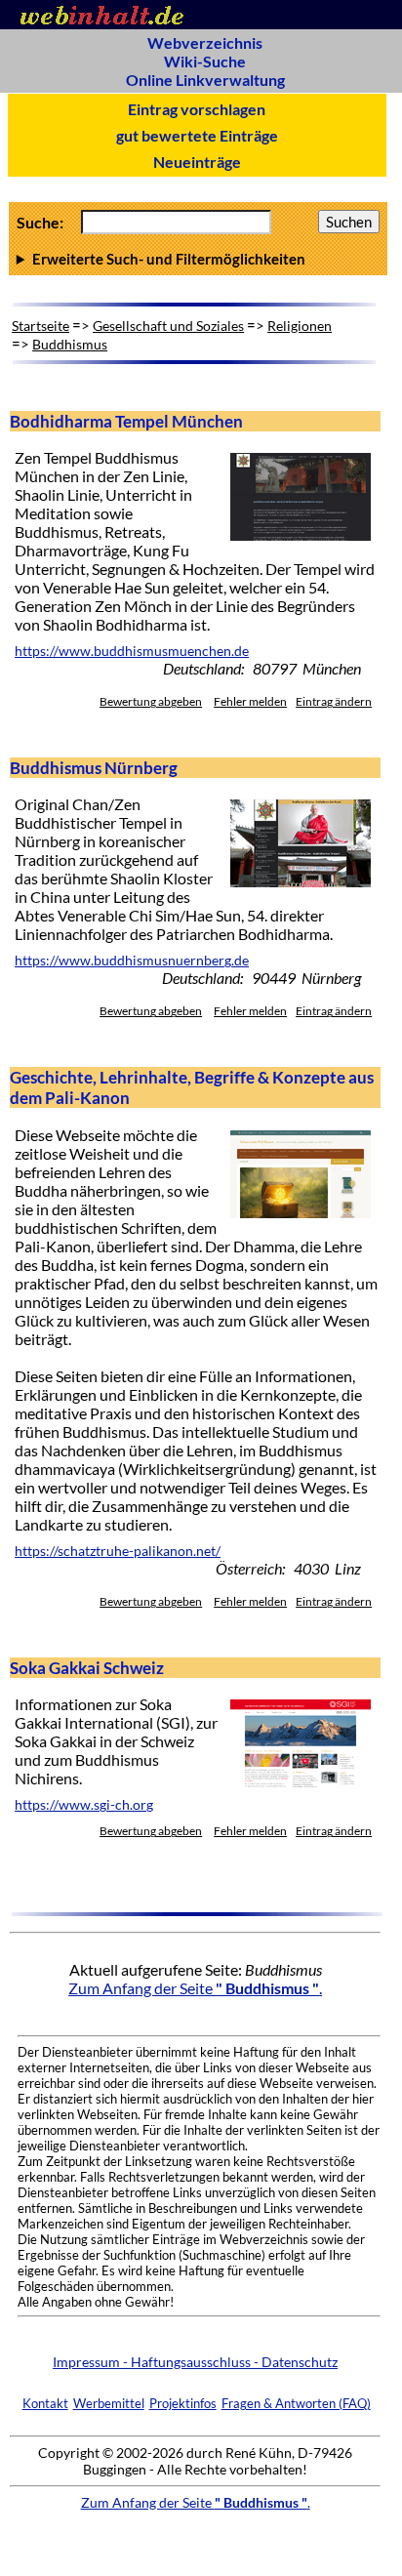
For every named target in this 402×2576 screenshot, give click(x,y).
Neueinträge (197, 162)
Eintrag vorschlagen (197, 109)
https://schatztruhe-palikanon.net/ (118, 1551)
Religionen (300, 326)
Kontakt (45, 2403)
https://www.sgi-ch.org (84, 1805)
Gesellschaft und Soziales (168, 326)
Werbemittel (109, 2403)
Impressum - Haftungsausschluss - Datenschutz (195, 2362)
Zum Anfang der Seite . (195, 1988)
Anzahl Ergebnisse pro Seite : (198, 259)
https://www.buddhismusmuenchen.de (132, 651)
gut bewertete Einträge (197, 135)
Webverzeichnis (205, 42)
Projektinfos (183, 2403)
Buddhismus (70, 344)
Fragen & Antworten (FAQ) (296, 2403)
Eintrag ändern (334, 701)
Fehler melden (250, 701)
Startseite (40, 326)
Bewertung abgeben (151, 701)
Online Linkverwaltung (205, 80)
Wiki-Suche (205, 61)
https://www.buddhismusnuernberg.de (132, 961)
